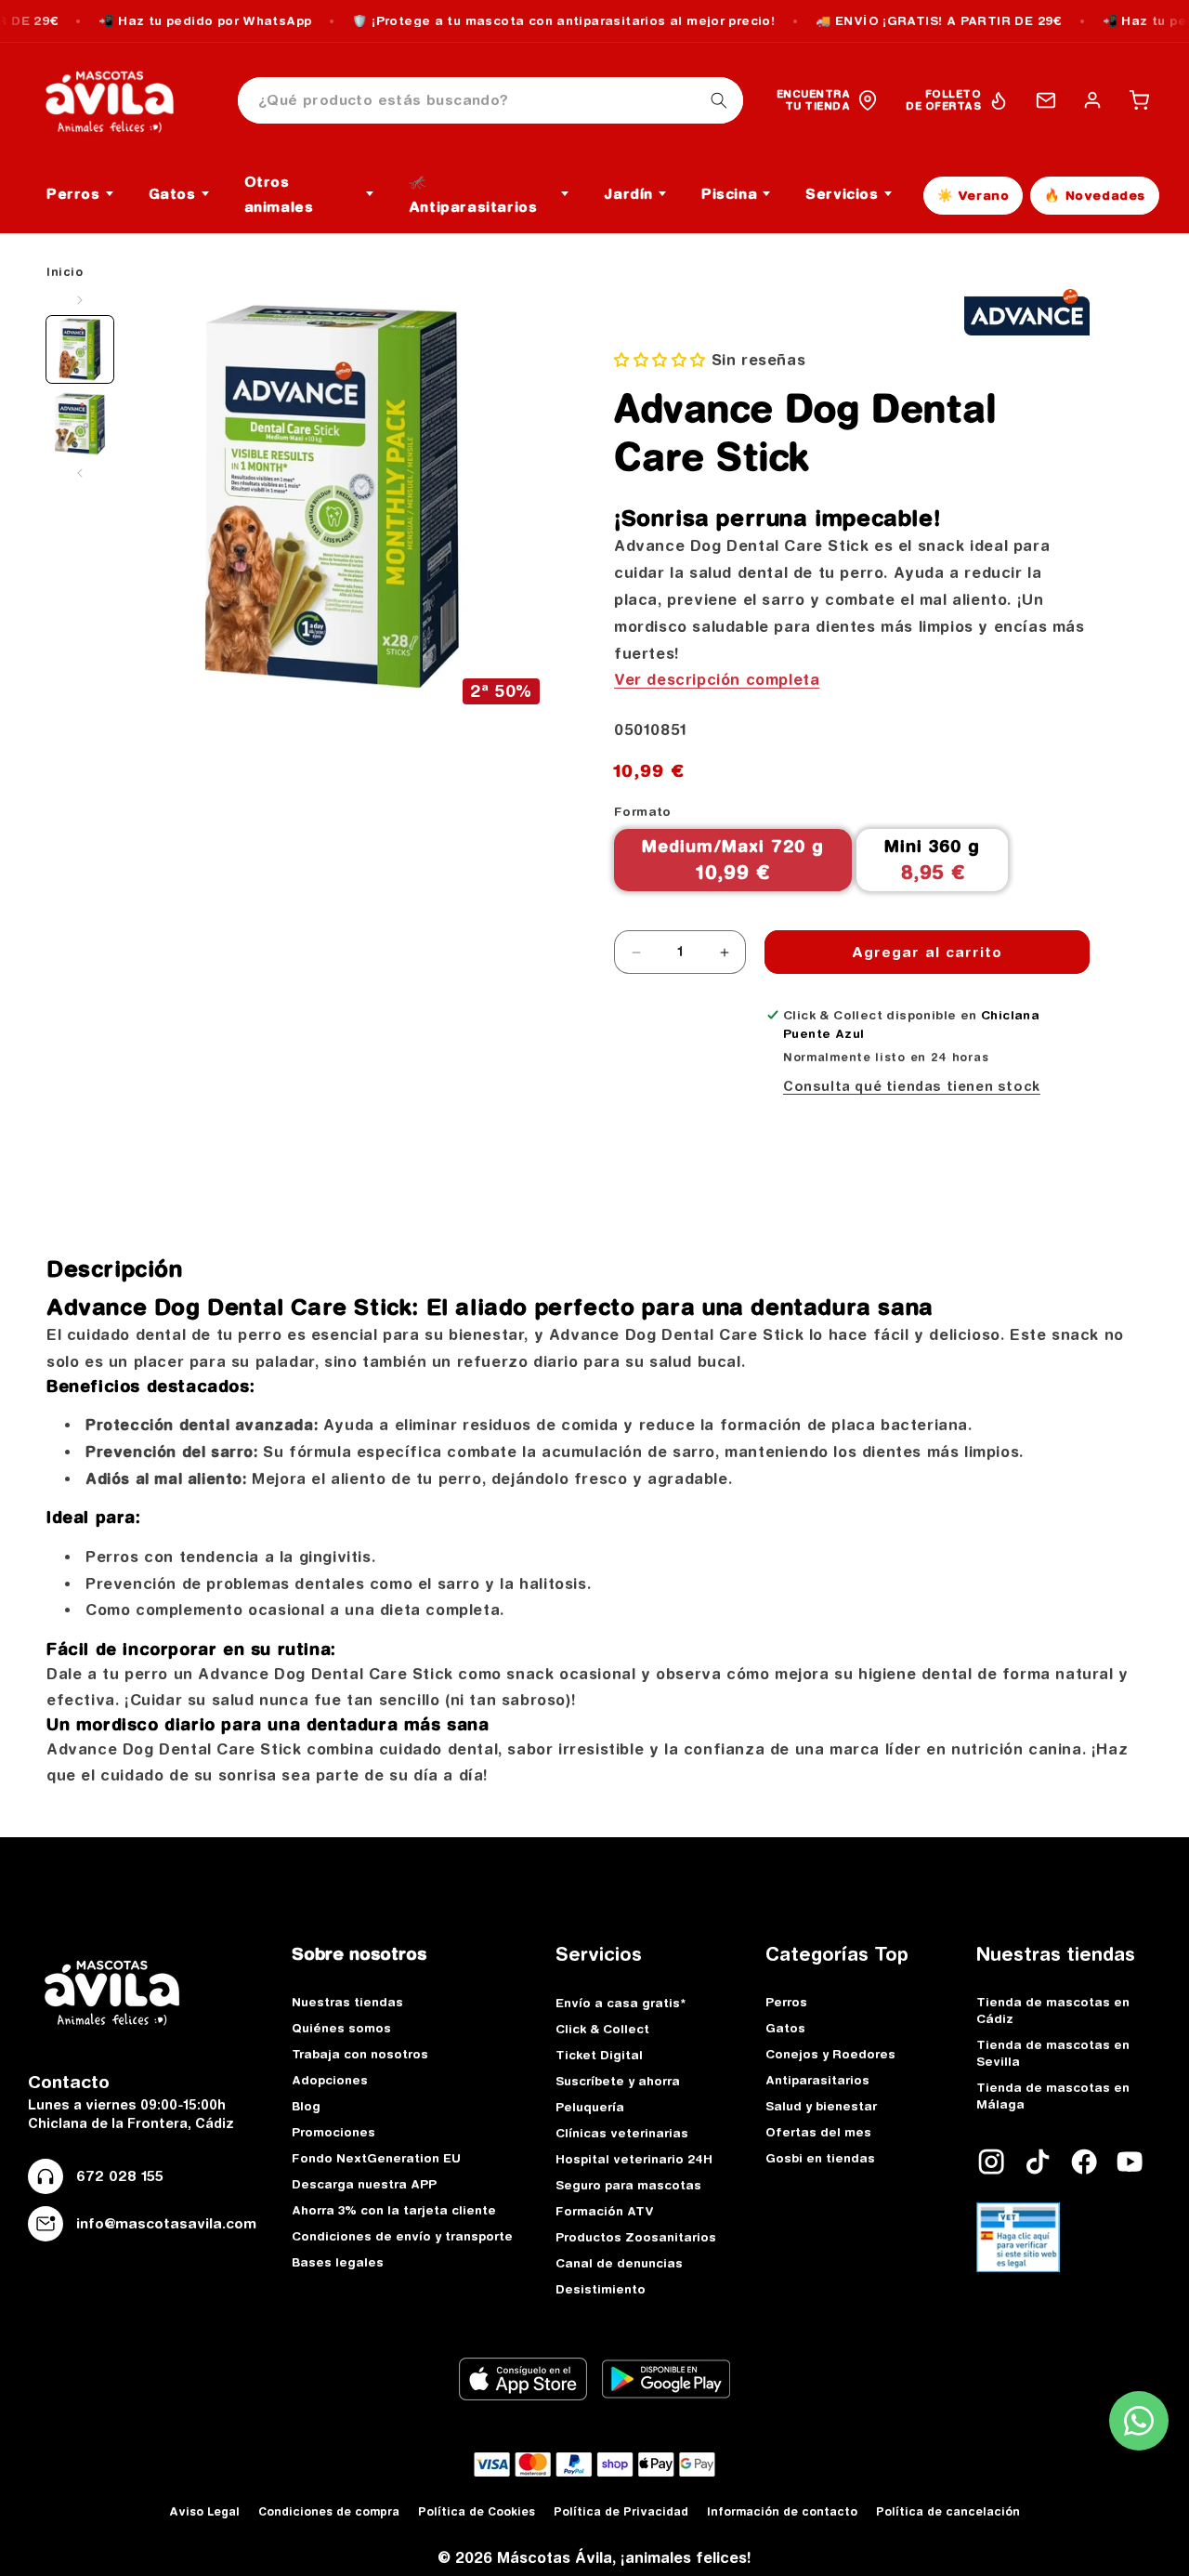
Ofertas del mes (818, 2132)
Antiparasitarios (817, 2080)
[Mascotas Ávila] (123, 100)
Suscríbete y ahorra (618, 2081)
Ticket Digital (599, 2055)
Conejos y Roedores (830, 2054)
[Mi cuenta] (1092, 100)
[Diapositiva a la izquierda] (80, 300)
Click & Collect (602, 2029)
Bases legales (338, 2262)
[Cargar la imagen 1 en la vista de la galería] (80, 349)
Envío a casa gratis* (621, 2003)
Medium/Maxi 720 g (733, 860)
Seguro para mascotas (628, 2185)
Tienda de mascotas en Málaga (1053, 2096)
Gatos (785, 2028)
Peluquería (590, 2107)
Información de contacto (782, 2511)
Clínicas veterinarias (622, 2133)
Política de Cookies (477, 2511)
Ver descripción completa (717, 679)
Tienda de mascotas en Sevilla (1053, 2053)
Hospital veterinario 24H (634, 2159)
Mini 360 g (932, 860)
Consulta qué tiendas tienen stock (912, 1086)
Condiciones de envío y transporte (402, 2236)
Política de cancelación (948, 2511)
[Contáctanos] (1046, 100)
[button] (1139, 100)
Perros (786, 2002)
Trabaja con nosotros (360, 2054)
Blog (306, 2106)
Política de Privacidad (621, 2511)
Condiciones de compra (329, 2511)
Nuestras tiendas (347, 2002)
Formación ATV (605, 2211)
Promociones (333, 2132)
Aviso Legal (204, 2511)
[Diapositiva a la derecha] (80, 473)
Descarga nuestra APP (364, 2184)
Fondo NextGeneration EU (376, 2158)
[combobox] (490, 101)
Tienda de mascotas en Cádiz (1053, 2010)
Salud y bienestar (821, 2106)
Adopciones (330, 2080)
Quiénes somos (341, 2028)
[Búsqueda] (719, 100)
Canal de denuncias (619, 2263)
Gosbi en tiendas (820, 2158)
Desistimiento (601, 2289)
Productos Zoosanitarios (636, 2237)
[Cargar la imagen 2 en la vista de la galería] (80, 424)
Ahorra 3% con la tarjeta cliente (394, 2210)
